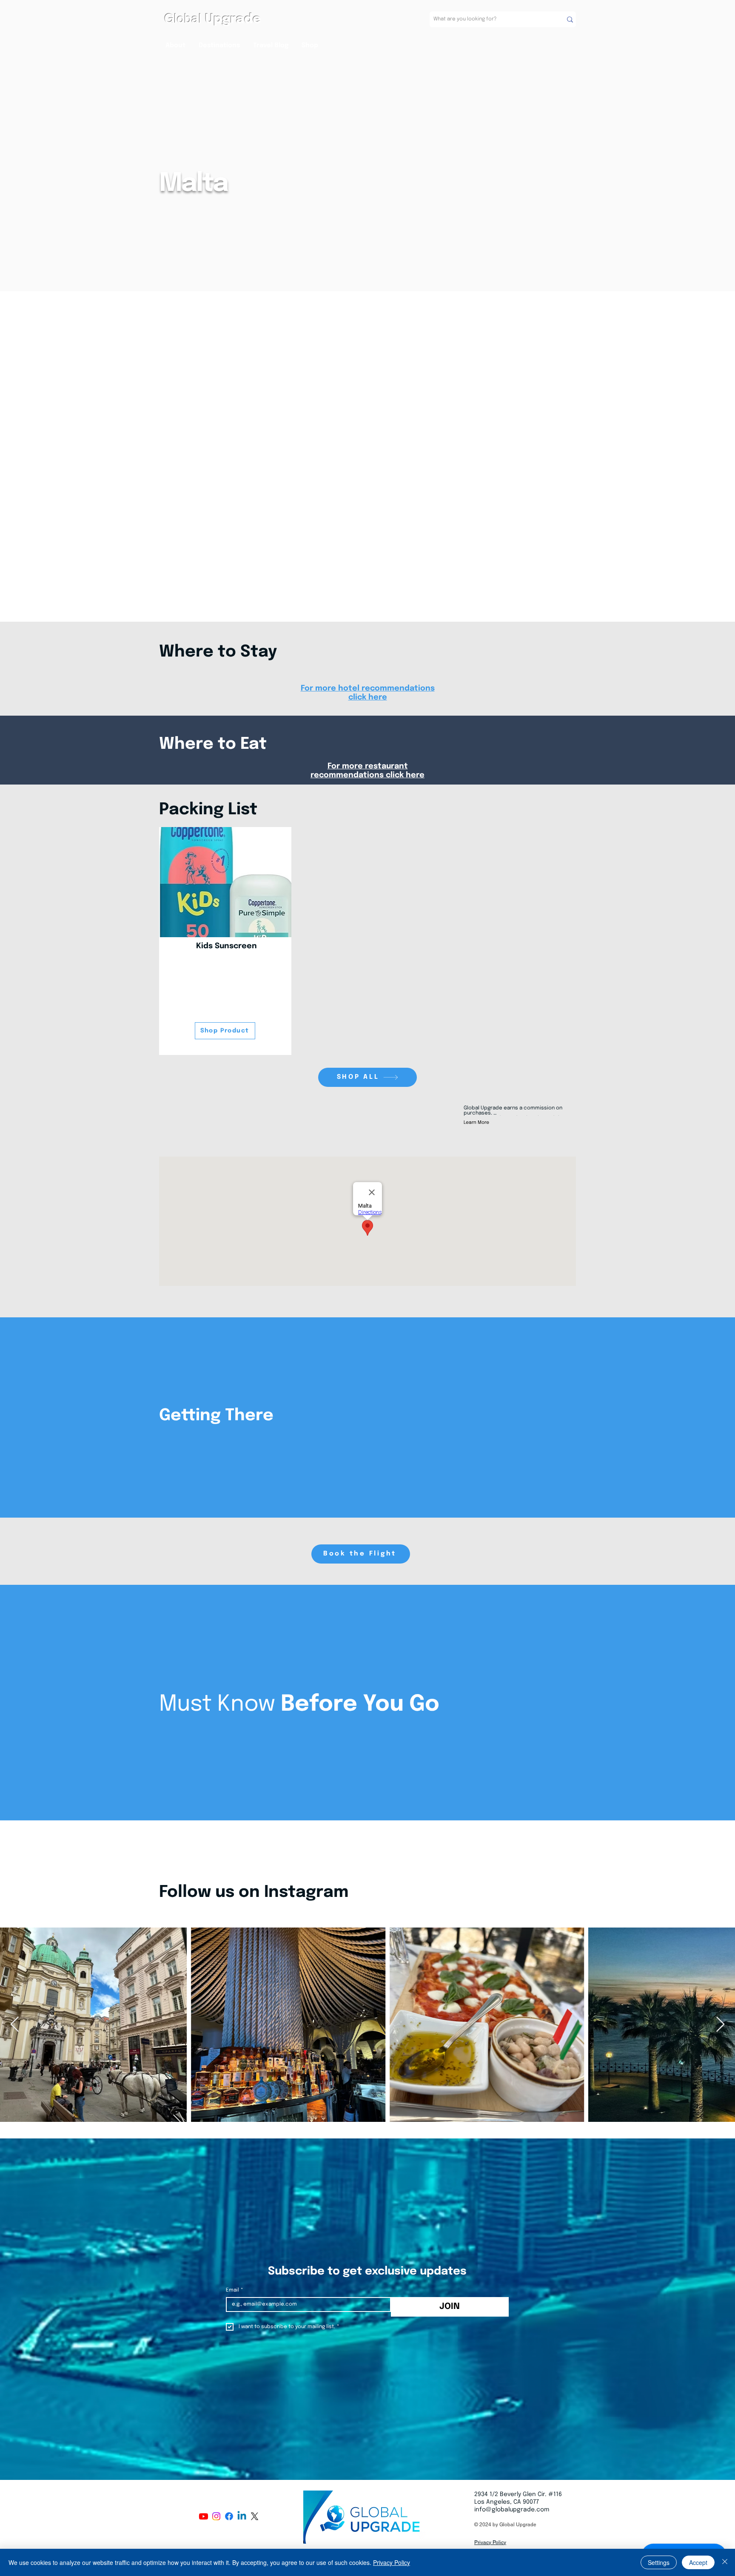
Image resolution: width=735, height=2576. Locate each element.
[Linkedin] (242, 2516)
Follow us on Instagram (254, 1892)
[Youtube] (204, 2516)
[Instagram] (216, 2516)
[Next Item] (720, 2025)
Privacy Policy (392, 2562)
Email (235, 2290)
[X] (255, 2516)
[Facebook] (229, 2516)
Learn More (476, 1123)
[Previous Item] (15, 2025)
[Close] (725, 2562)
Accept (698, 2562)
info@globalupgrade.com (512, 2510)
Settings (659, 2562)
